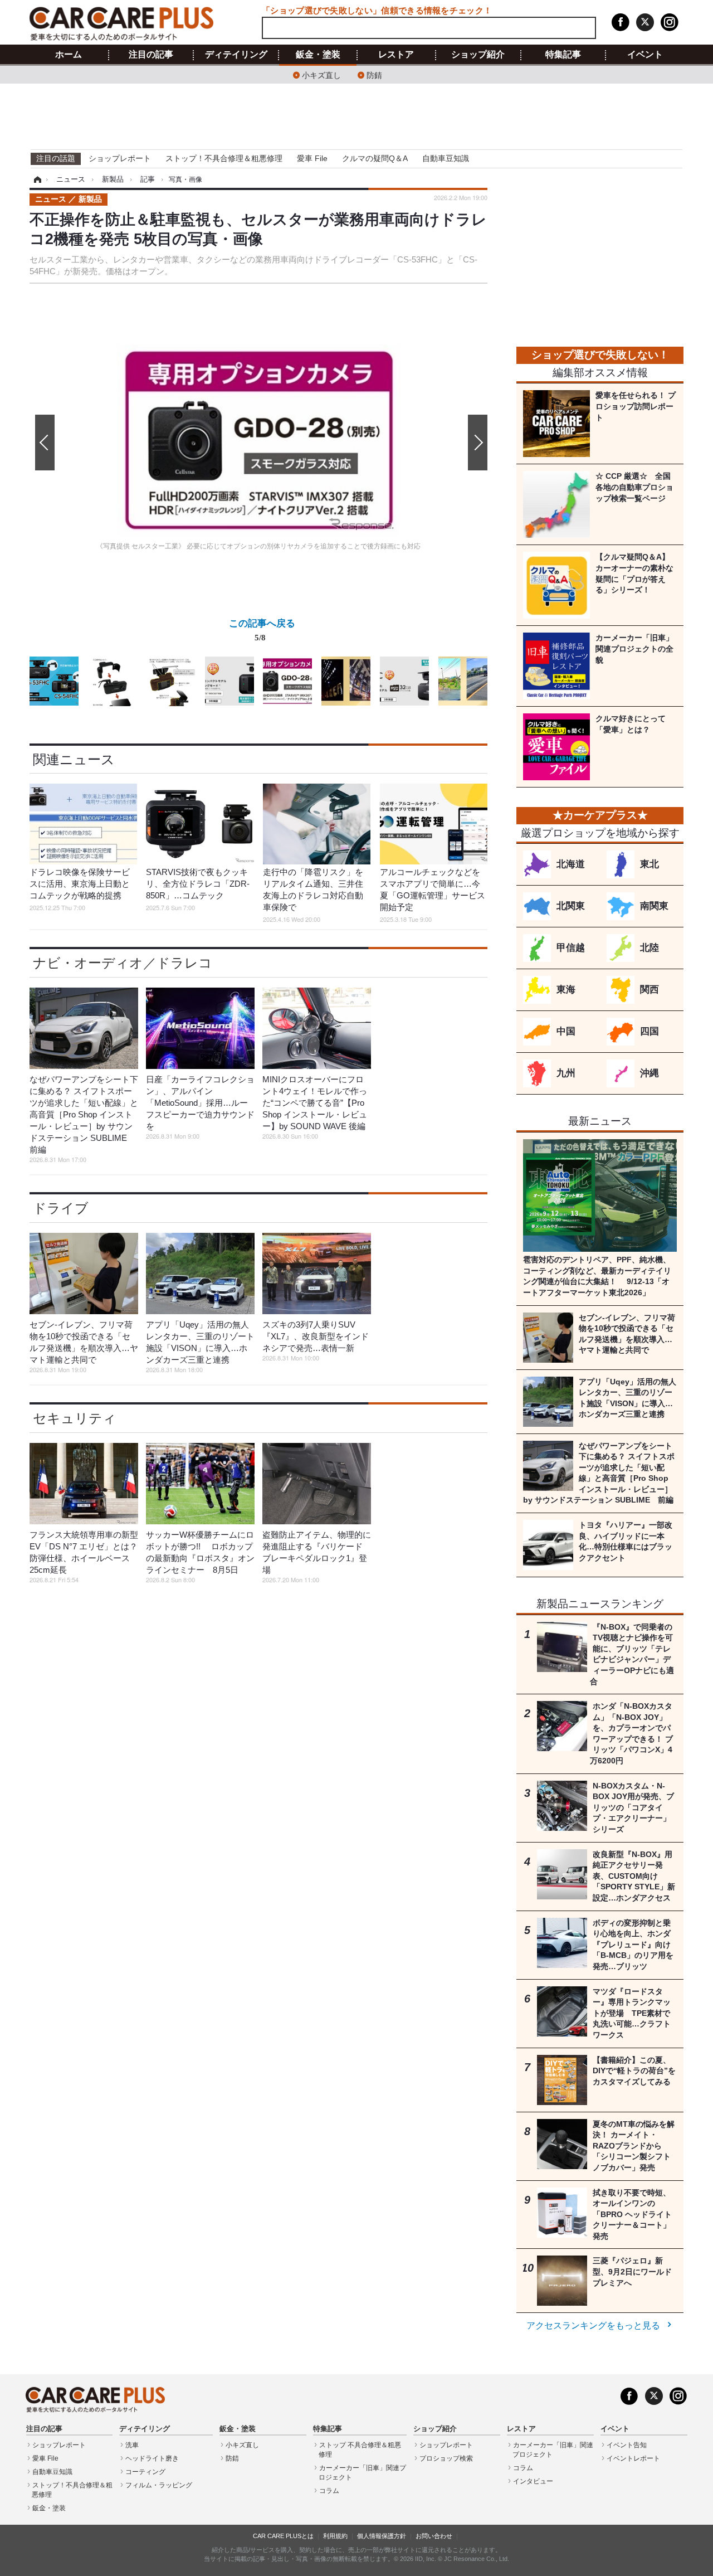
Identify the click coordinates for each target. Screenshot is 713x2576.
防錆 (374, 74)
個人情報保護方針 (382, 2536)
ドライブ (61, 1208)
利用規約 (335, 2536)
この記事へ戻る (262, 630)
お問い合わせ (434, 2536)
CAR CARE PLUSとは (283, 2536)
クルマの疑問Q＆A (375, 158)
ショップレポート (120, 158)
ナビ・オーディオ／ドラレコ (123, 963)
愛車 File (312, 158)
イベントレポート (633, 2458)
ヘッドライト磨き (152, 2458)
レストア (396, 55)
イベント (645, 55)
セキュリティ (75, 1418)
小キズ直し (321, 74)
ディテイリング (236, 55)
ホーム (69, 55)
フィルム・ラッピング (159, 2485)
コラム (329, 2491)
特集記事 (563, 55)
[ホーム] (36, 179)
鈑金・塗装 (318, 55)
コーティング (145, 2472)
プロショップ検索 (446, 2458)
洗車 (132, 2445)
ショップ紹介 (478, 55)
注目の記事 (151, 55)
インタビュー (533, 2481)
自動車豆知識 (446, 158)
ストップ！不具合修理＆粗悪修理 (224, 158)
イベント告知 (627, 2445)
